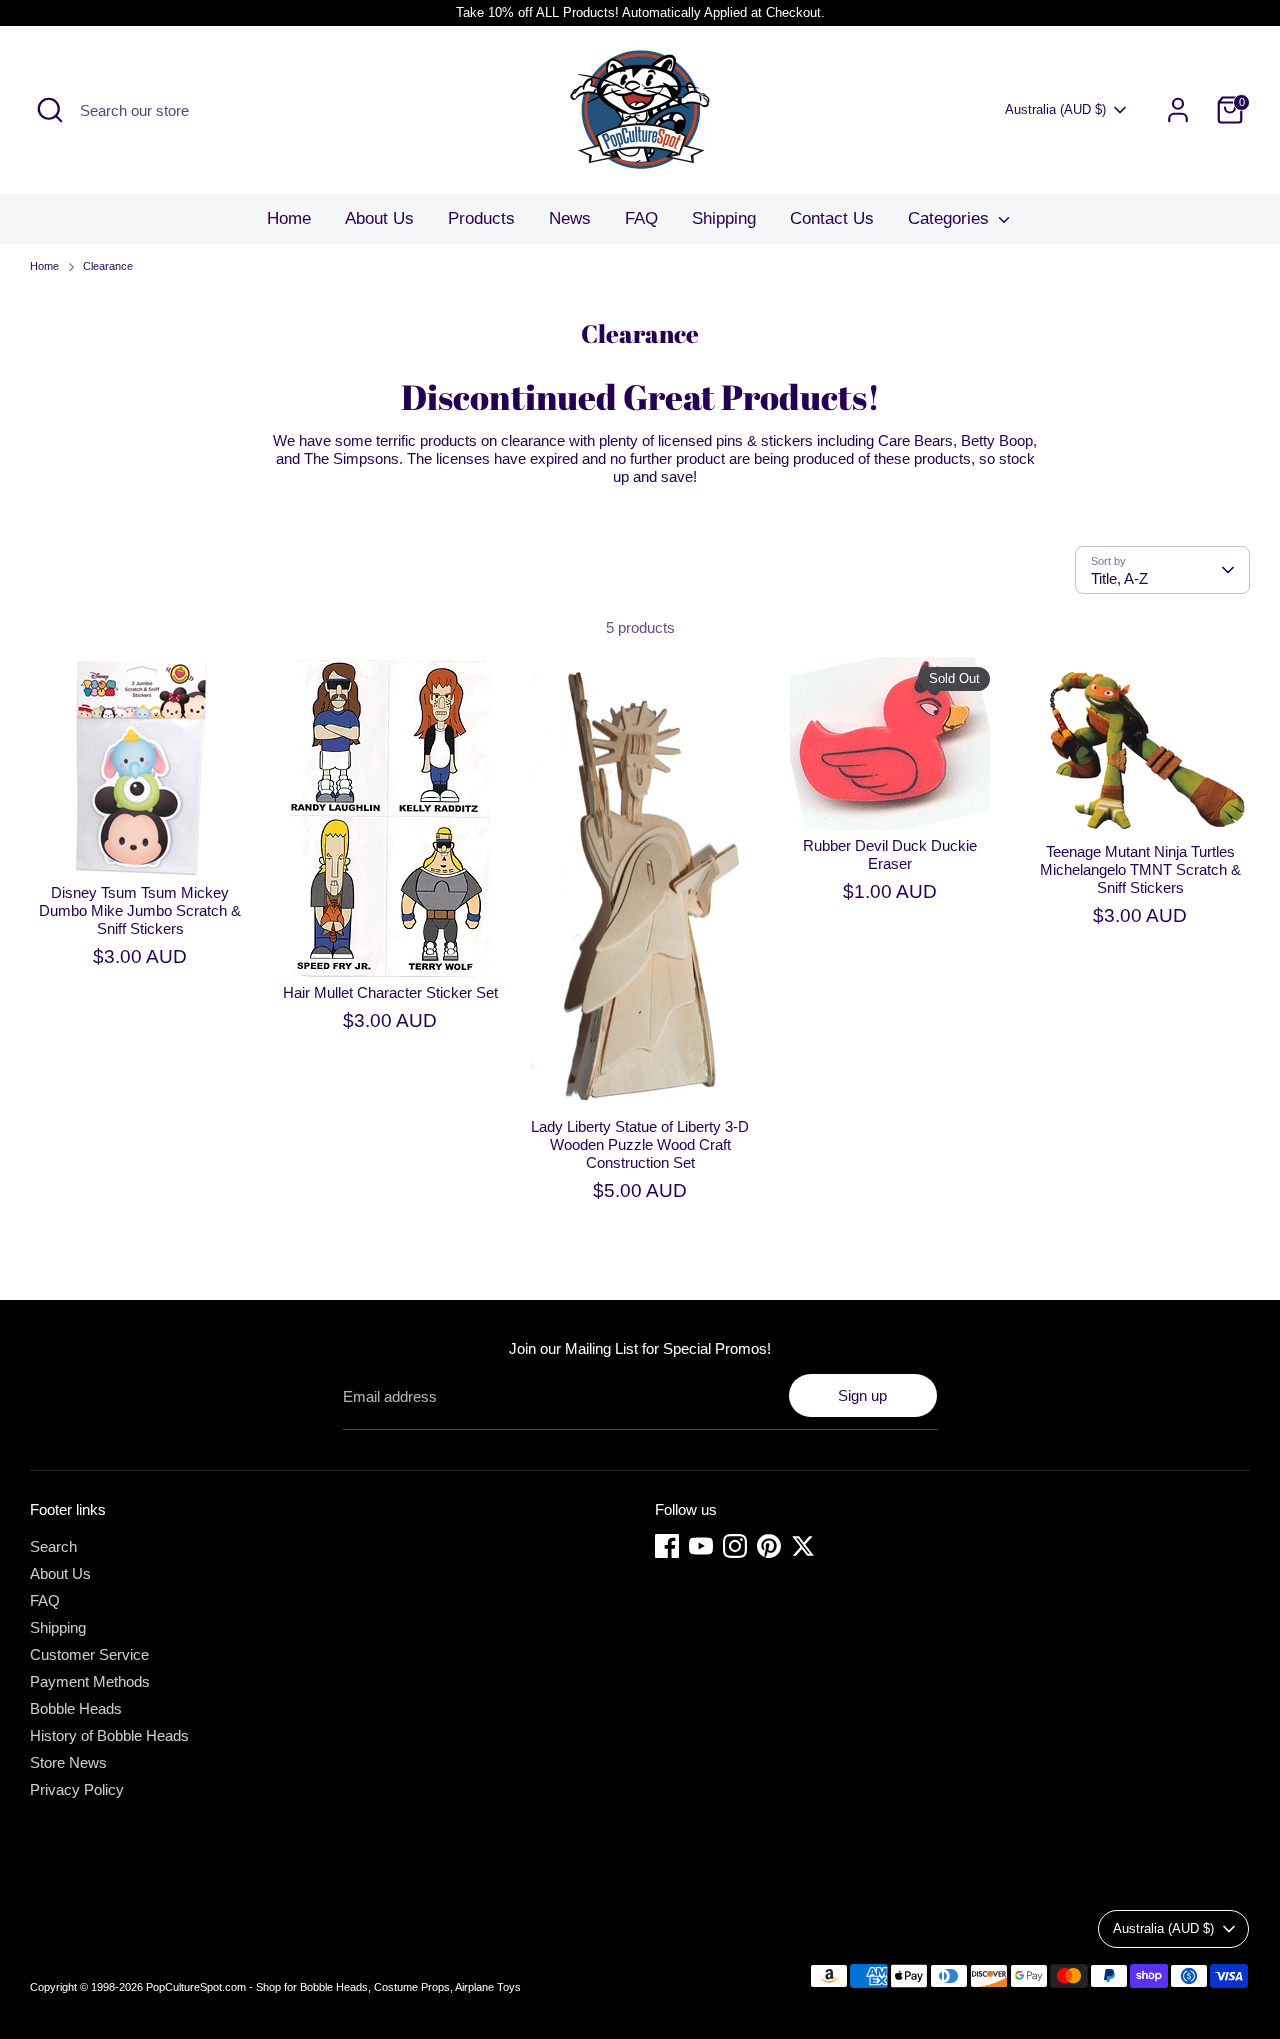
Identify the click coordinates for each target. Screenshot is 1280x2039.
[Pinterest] (769, 1546)
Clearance (108, 266)
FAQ (641, 218)
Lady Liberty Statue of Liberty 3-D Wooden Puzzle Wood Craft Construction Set (640, 1144)
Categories (951, 218)
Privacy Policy (77, 1789)
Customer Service (89, 1654)
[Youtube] (701, 1546)
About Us (379, 218)
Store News (68, 1762)
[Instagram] (735, 1546)
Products (481, 218)
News (570, 218)
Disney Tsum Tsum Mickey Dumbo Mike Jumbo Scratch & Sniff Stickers (140, 910)
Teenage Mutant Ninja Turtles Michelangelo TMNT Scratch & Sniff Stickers (1140, 869)
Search (53, 1546)
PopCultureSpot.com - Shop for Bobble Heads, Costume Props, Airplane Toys (333, 1987)
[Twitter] (803, 1546)
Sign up (862, 1395)
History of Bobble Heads (109, 1735)
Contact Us (832, 218)
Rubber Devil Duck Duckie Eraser (890, 854)
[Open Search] (50, 110)
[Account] (1178, 110)
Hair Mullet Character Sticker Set (390, 992)
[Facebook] (667, 1546)
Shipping (724, 218)
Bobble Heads (76, 1708)
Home (289, 218)
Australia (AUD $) (1055, 109)
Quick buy (141, 844)
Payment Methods (90, 1681)
